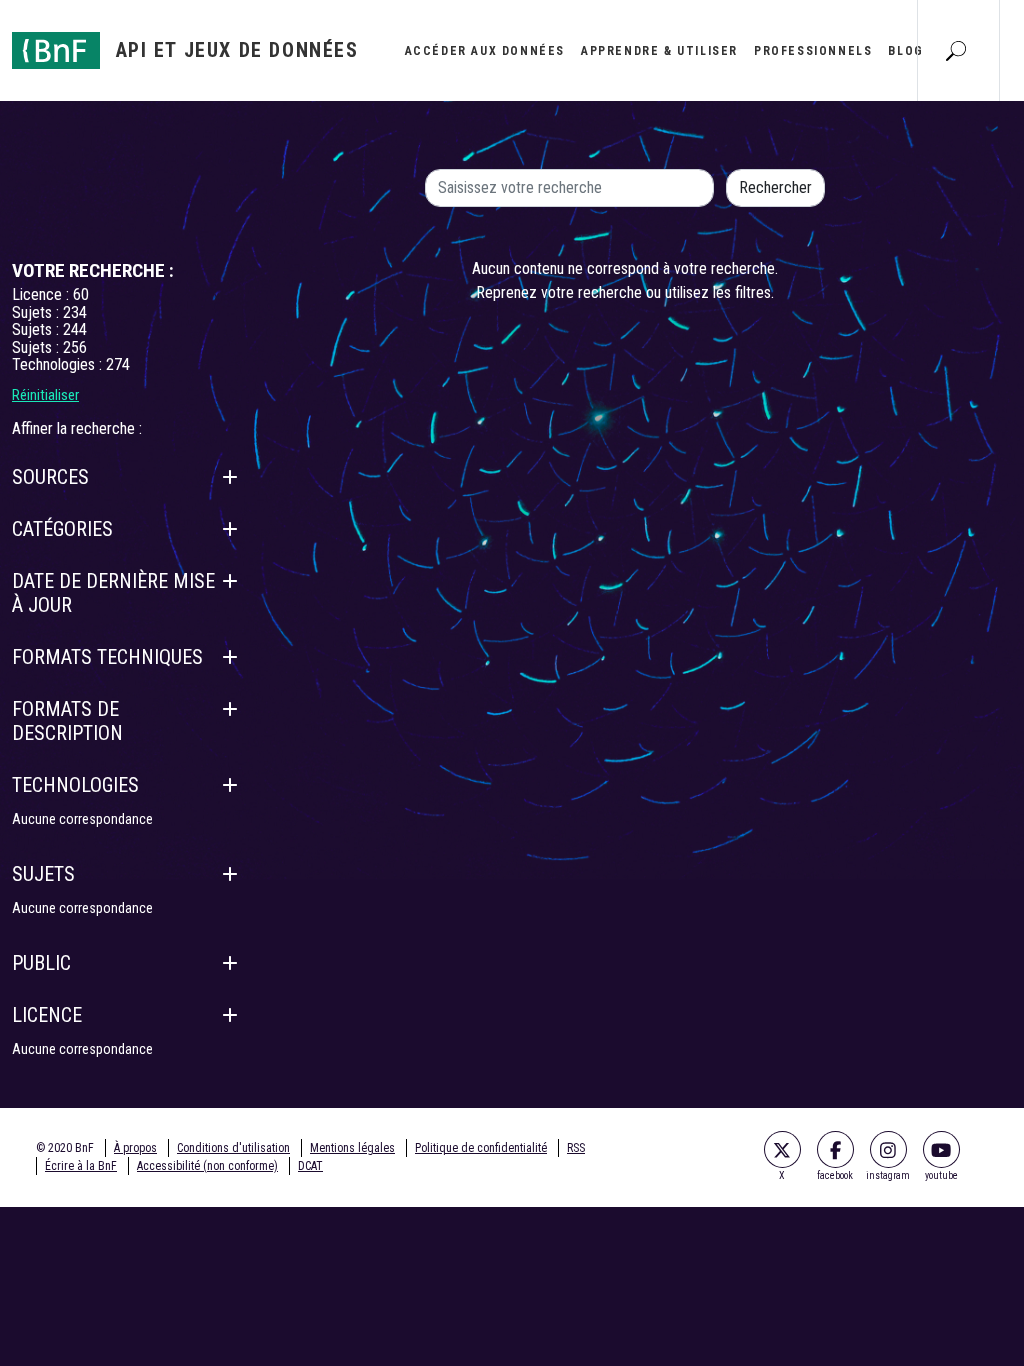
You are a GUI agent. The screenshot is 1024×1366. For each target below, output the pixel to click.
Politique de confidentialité (481, 1148)
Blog (905, 51)
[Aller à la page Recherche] (956, 50)
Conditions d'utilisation (233, 1148)
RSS (576, 1148)
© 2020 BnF (65, 1148)
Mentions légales (352, 1148)
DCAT (310, 1166)
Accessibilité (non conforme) (207, 1166)
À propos (135, 1148)
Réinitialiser (45, 395)
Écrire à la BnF (81, 1166)
